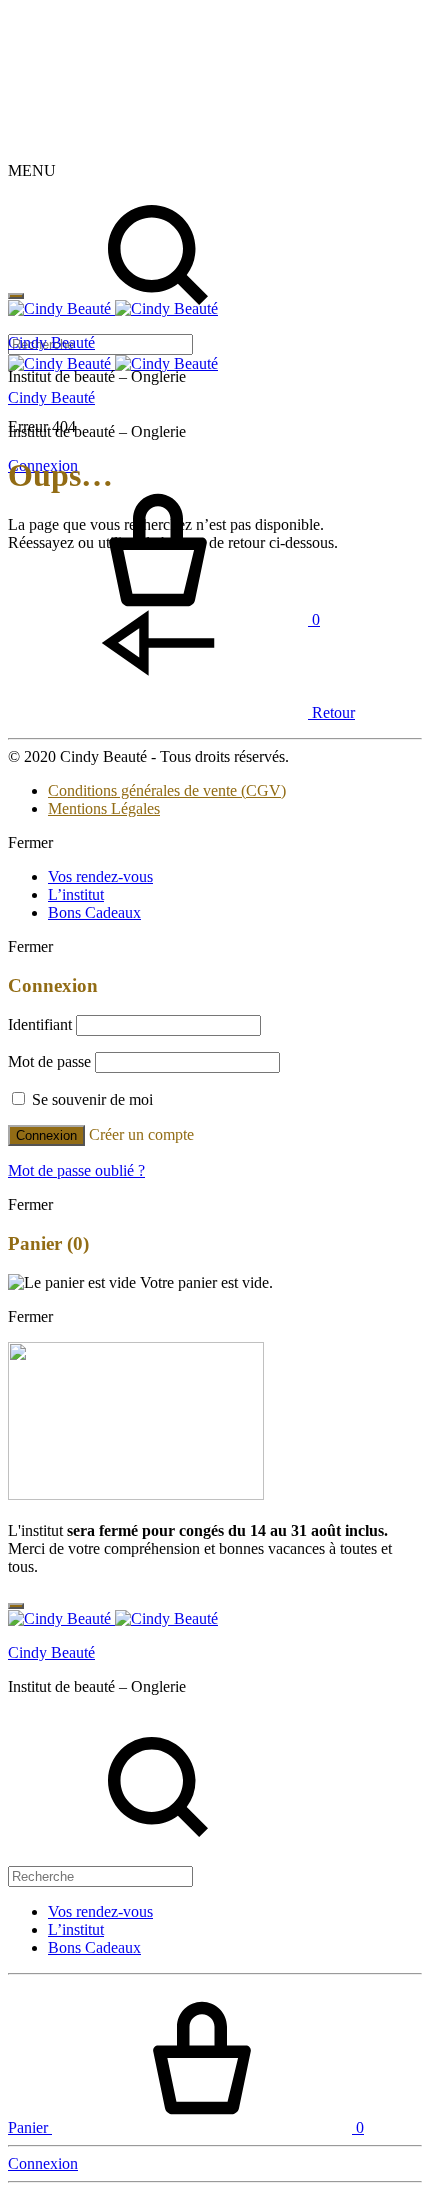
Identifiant (40, 1024)
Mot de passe (49, 1061)
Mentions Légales (104, 808)
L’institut (76, 894)
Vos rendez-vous (100, 876)
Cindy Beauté (51, 397)
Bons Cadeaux (94, 912)
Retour (331, 712)
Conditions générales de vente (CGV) (167, 790)
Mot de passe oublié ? (76, 1170)
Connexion (46, 1135)
